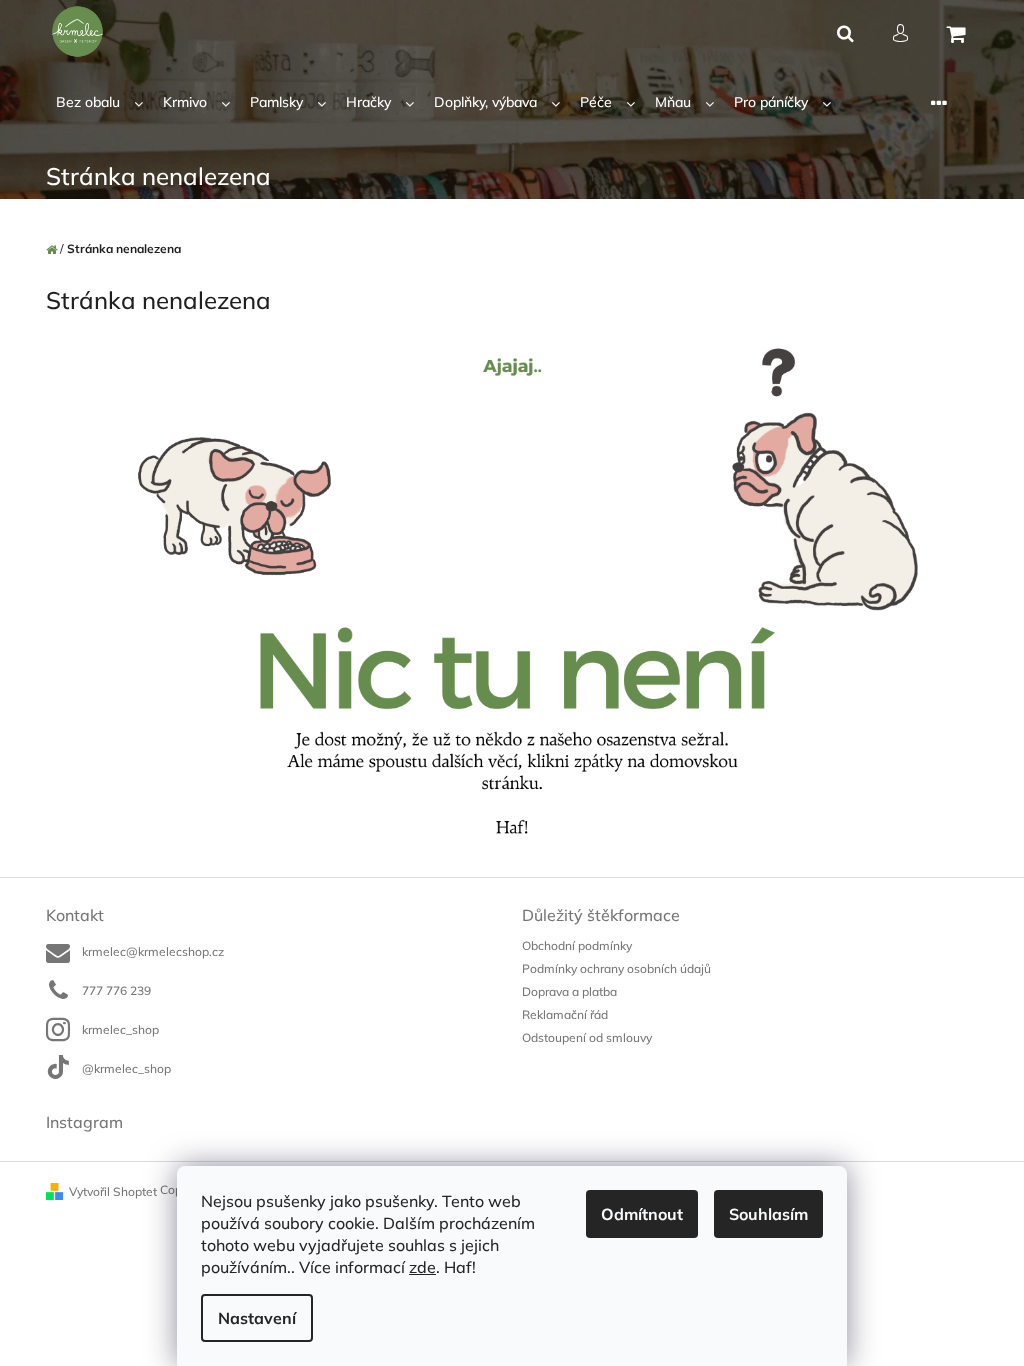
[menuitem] (99, 102)
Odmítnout (642, 1214)
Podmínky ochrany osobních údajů (616, 968)
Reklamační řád (565, 1014)
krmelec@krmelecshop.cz (153, 951)
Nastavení (257, 1318)
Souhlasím (768, 1214)
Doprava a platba (569, 991)
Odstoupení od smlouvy (587, 1037)
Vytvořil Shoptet (113, 1191)
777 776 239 (116, 990)
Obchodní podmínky (577, 945)
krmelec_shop (120, 1029)
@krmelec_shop (126, 1068)
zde (422, 1267)
